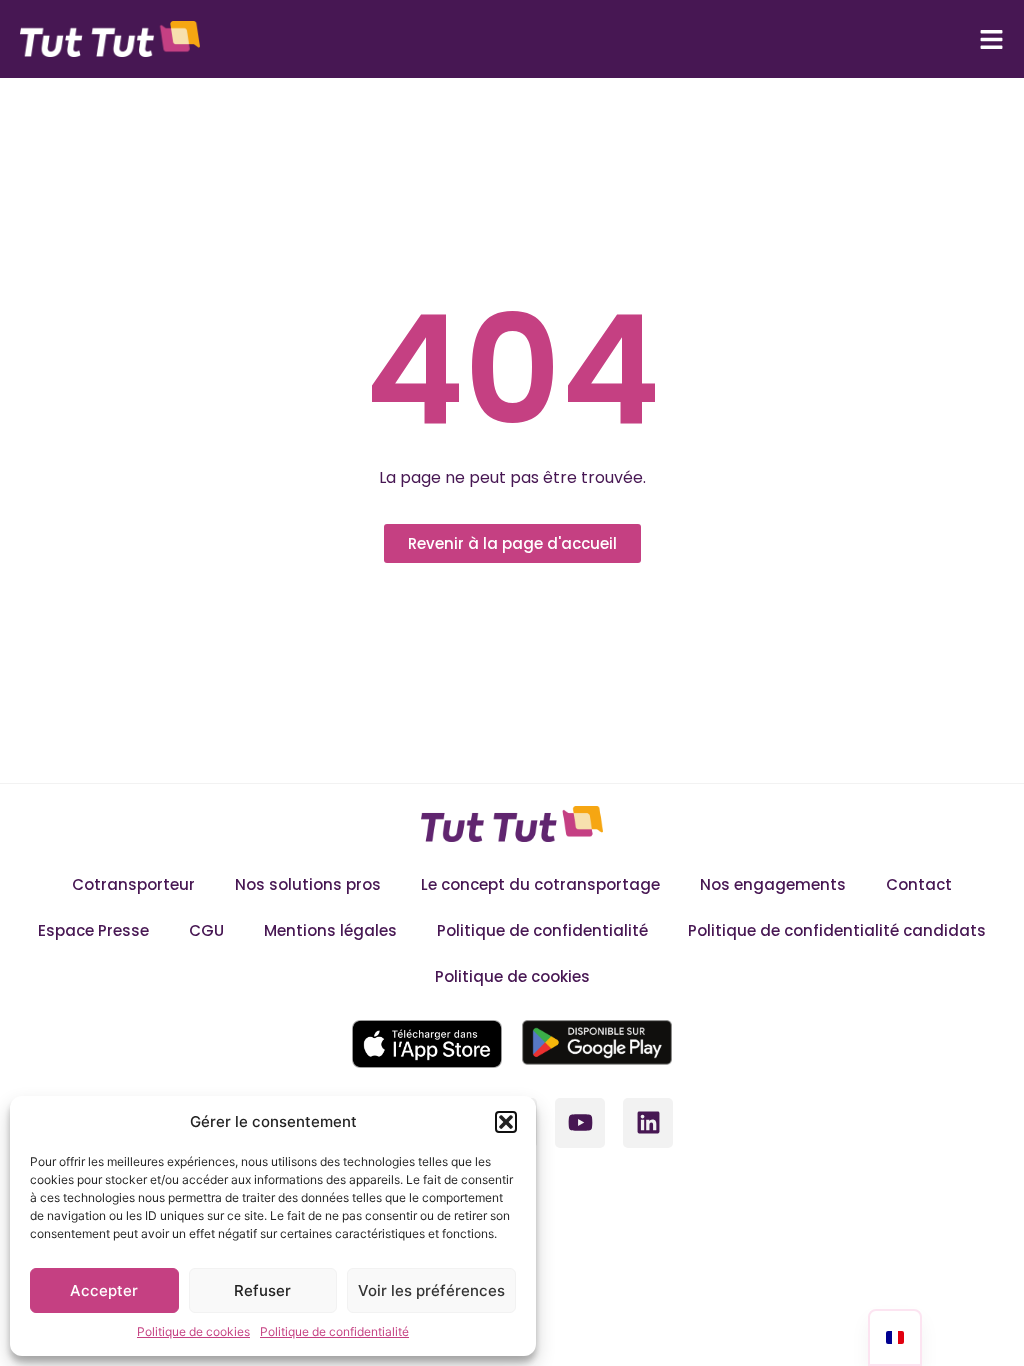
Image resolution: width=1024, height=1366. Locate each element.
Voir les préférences (431, 1290)
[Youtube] (580, 1123)
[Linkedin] (648, 1123)
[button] (506, 1122)
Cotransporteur (133, 884)
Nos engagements (773, 884)
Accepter (104, 1290)
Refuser (262, 1290)
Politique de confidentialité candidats (837, 930)
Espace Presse (93, 930)
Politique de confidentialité (334, 1331)
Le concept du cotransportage (540, 884)
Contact (919, 884)
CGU (206, 930)
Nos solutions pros (308, 884)
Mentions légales (330, 930)
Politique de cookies (193, 1331)
